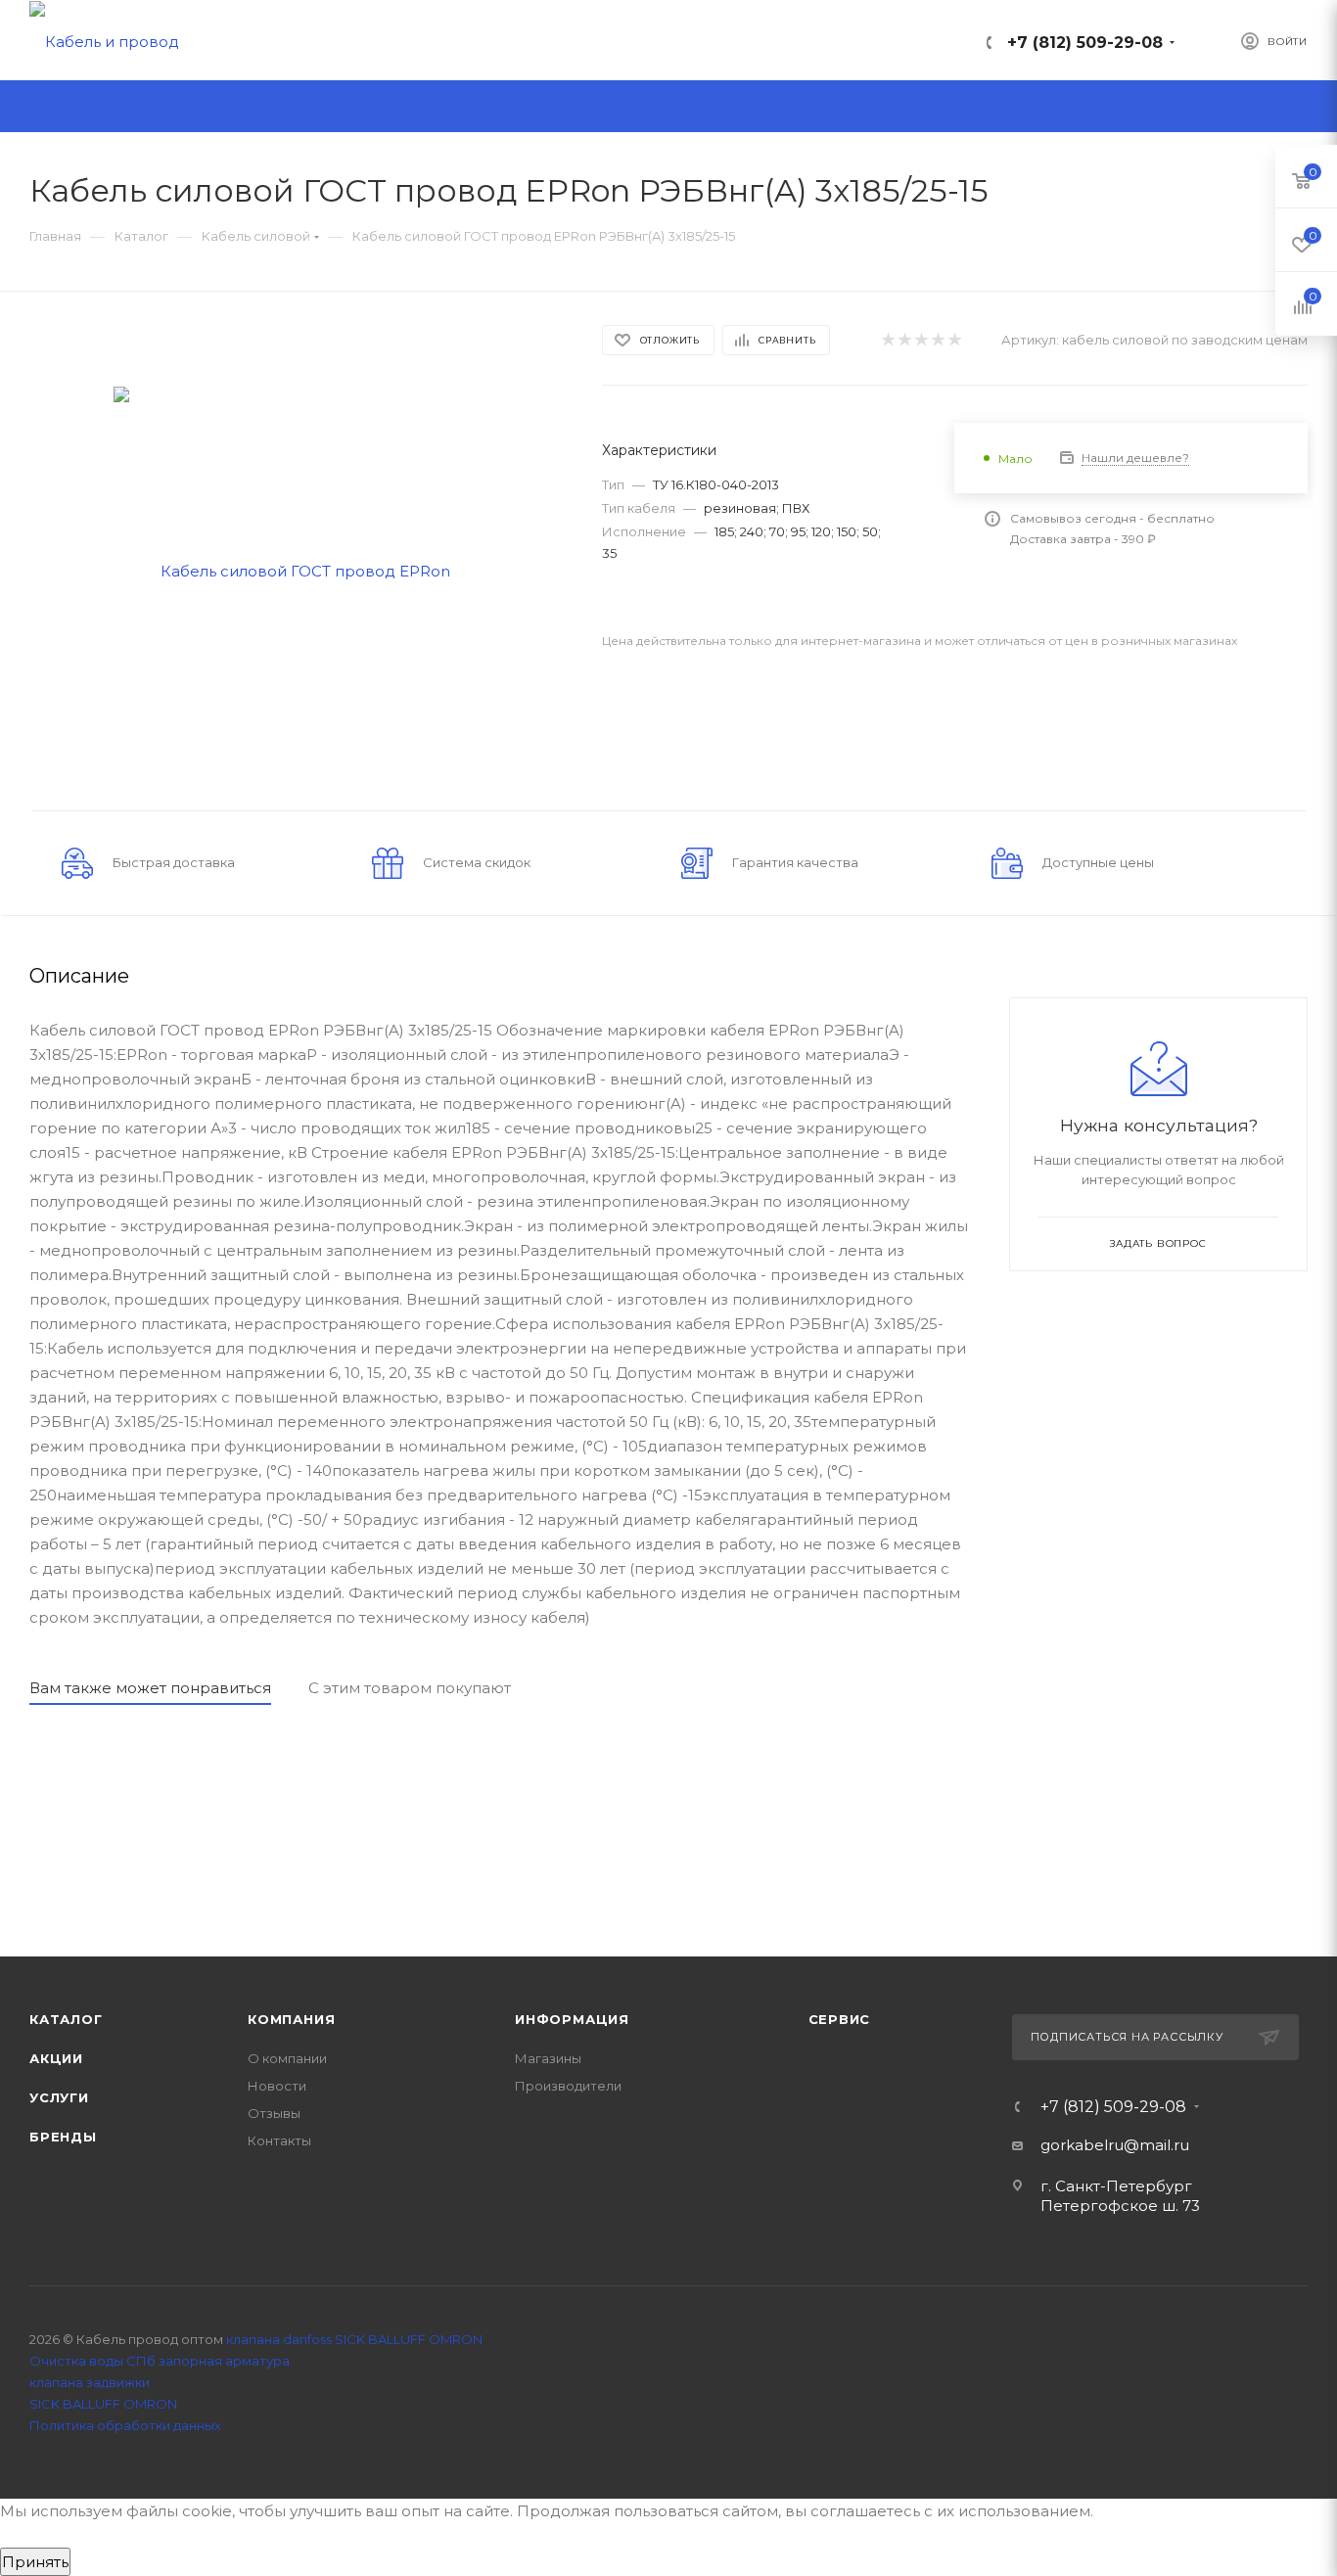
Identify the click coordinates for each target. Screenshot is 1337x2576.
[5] (954, 340)
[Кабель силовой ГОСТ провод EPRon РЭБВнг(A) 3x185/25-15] (298, 569)
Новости (277, 2086)
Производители (568, 2086)
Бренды (63, 2137)
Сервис (840, 2019)
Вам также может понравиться (150, 1688)
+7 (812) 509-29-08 (1085, 43)
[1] (887, 340)
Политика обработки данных (125, 2425)
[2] (904, 340)
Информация (572, 2019)
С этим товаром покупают (410, 1688)
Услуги (59, 2097)
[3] (921, 340)
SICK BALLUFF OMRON (103, 2404)
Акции (56, 2058)
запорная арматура (224, 2361)
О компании (287, 2058)
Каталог (66, 2019)
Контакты (279, 2140)
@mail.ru (1156, 2145)
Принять (35, 2562)
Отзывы (274, 2113)
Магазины (548, 2058)
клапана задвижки (90, 2382)
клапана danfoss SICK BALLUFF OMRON (354, 2339)
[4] (937, 340)
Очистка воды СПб (92, 2361)
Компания (291, 2019)
